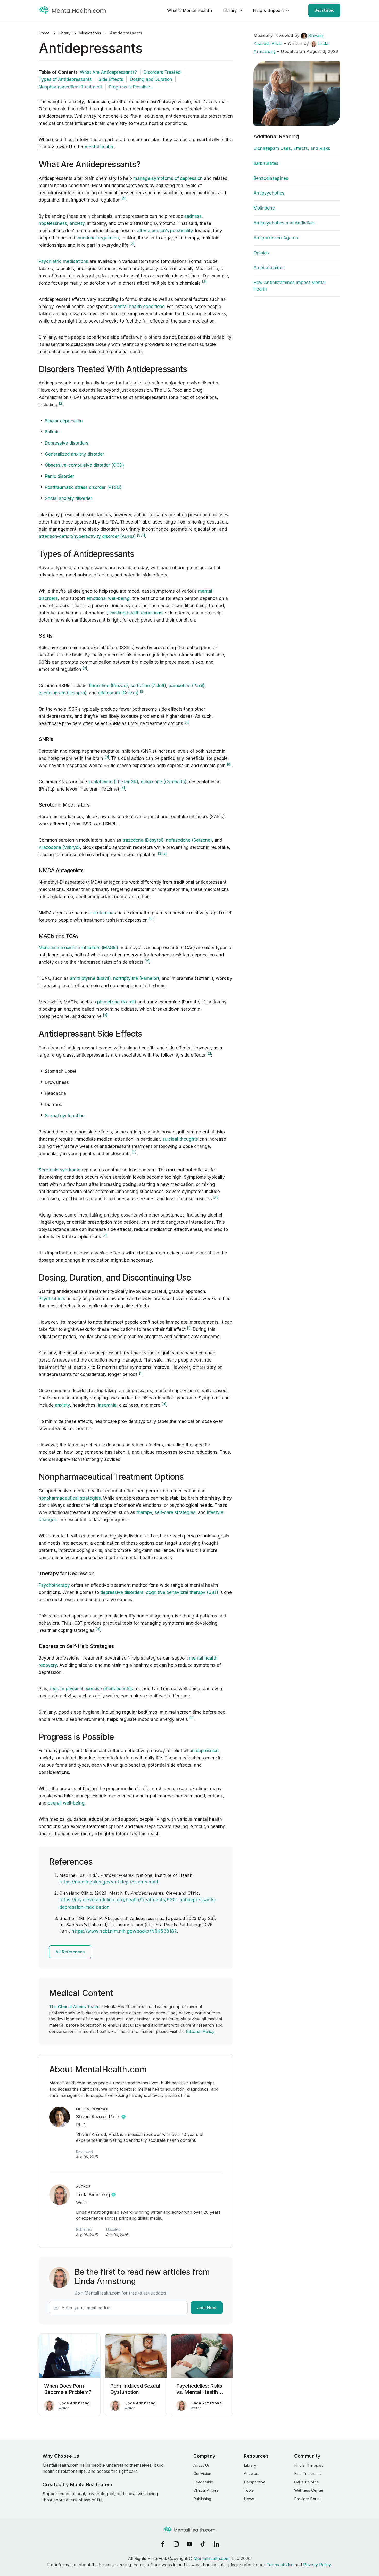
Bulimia (52, 432)
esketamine (102, 913)
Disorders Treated (162, 72)
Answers (252, 2473)
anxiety (77, 223)
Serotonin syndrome (60, 1170)
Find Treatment (308, 2473)
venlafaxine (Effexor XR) (113, 782)
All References (70, 1952)
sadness (193, 216)
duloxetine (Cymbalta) (164, 782)
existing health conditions (136, 613)
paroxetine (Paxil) (187, 686)
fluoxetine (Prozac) (108, 686)
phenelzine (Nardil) (117, 1002)
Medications (90, 33)
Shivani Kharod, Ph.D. (98, 2117)
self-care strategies (175, 1512)
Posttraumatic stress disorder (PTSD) (83, 487)
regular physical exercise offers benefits (91, 1689)
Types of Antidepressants (65, 79)
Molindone (264, 208)
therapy (144, 1512)
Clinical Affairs (206, 2490)
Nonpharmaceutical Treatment (70, 87)
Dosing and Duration (151, 79)
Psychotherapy (54, 1585)
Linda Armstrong (93, 2195)
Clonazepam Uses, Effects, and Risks (292, 148)
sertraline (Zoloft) (148, 686)
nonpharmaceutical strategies (70, 1498)
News (249, 2499)
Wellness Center (309, 2490)
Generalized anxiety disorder (75, 454)
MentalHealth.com (212, 2558)
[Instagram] (176, 2544)
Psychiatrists (52, 1299)
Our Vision (202, 2473)
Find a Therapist (308, 2465)
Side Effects (111, 79)
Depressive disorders (67, 443)
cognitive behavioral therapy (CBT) (182, 1592)
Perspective (255, 2482)
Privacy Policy (317, 2565)
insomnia (107, 1405)
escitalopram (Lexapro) (63, 693)
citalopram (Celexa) (118, 693)
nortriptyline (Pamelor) (136, 978)
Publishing (202, 2499)
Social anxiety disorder (68, 498)
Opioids (261, 253)
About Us (202, 2465)
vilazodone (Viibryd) (59, 847)
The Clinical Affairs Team (73, 2007)
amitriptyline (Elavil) (90, 978)
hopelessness (53, 223)
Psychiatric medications (63, 261)
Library (230, 10)
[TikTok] (203, 2544)
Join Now (207, 2308)
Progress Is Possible (129, 87)
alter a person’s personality (165, 231)
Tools (249, 2490)
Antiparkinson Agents (276, 238)
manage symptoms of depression (168, 178)
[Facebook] (163, 2544)
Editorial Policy (200, 2031)
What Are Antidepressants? (108, 72)
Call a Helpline (307, 2482)
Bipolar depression (64, 421)
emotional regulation (98, 238)
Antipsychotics (269, 193)
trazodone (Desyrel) (143, 840)
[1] (139, 535)
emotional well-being (108, 598)
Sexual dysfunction (65, 1116)
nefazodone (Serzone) (189, 840)
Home (44, 33)
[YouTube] (190, 2544)
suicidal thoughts (180, 1139)
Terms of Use (280, 2565)
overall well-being (66, 1803)
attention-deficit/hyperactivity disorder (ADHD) (87, 536)
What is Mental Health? (190, 10)
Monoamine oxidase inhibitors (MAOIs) (78, 948)
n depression (205, 1751)
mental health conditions (139, 307)
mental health (99, 147)
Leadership (203, 2482)
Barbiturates (266, 163)
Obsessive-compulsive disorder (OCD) (84, 465)
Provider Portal (307, 2499)
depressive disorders (122, 1592)
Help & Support (268, 10)
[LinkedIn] (216, 2544)
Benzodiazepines (271, 178)
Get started (324, 10)
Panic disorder (60, 476)
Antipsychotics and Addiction (284, 223)
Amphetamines (269, 268)
